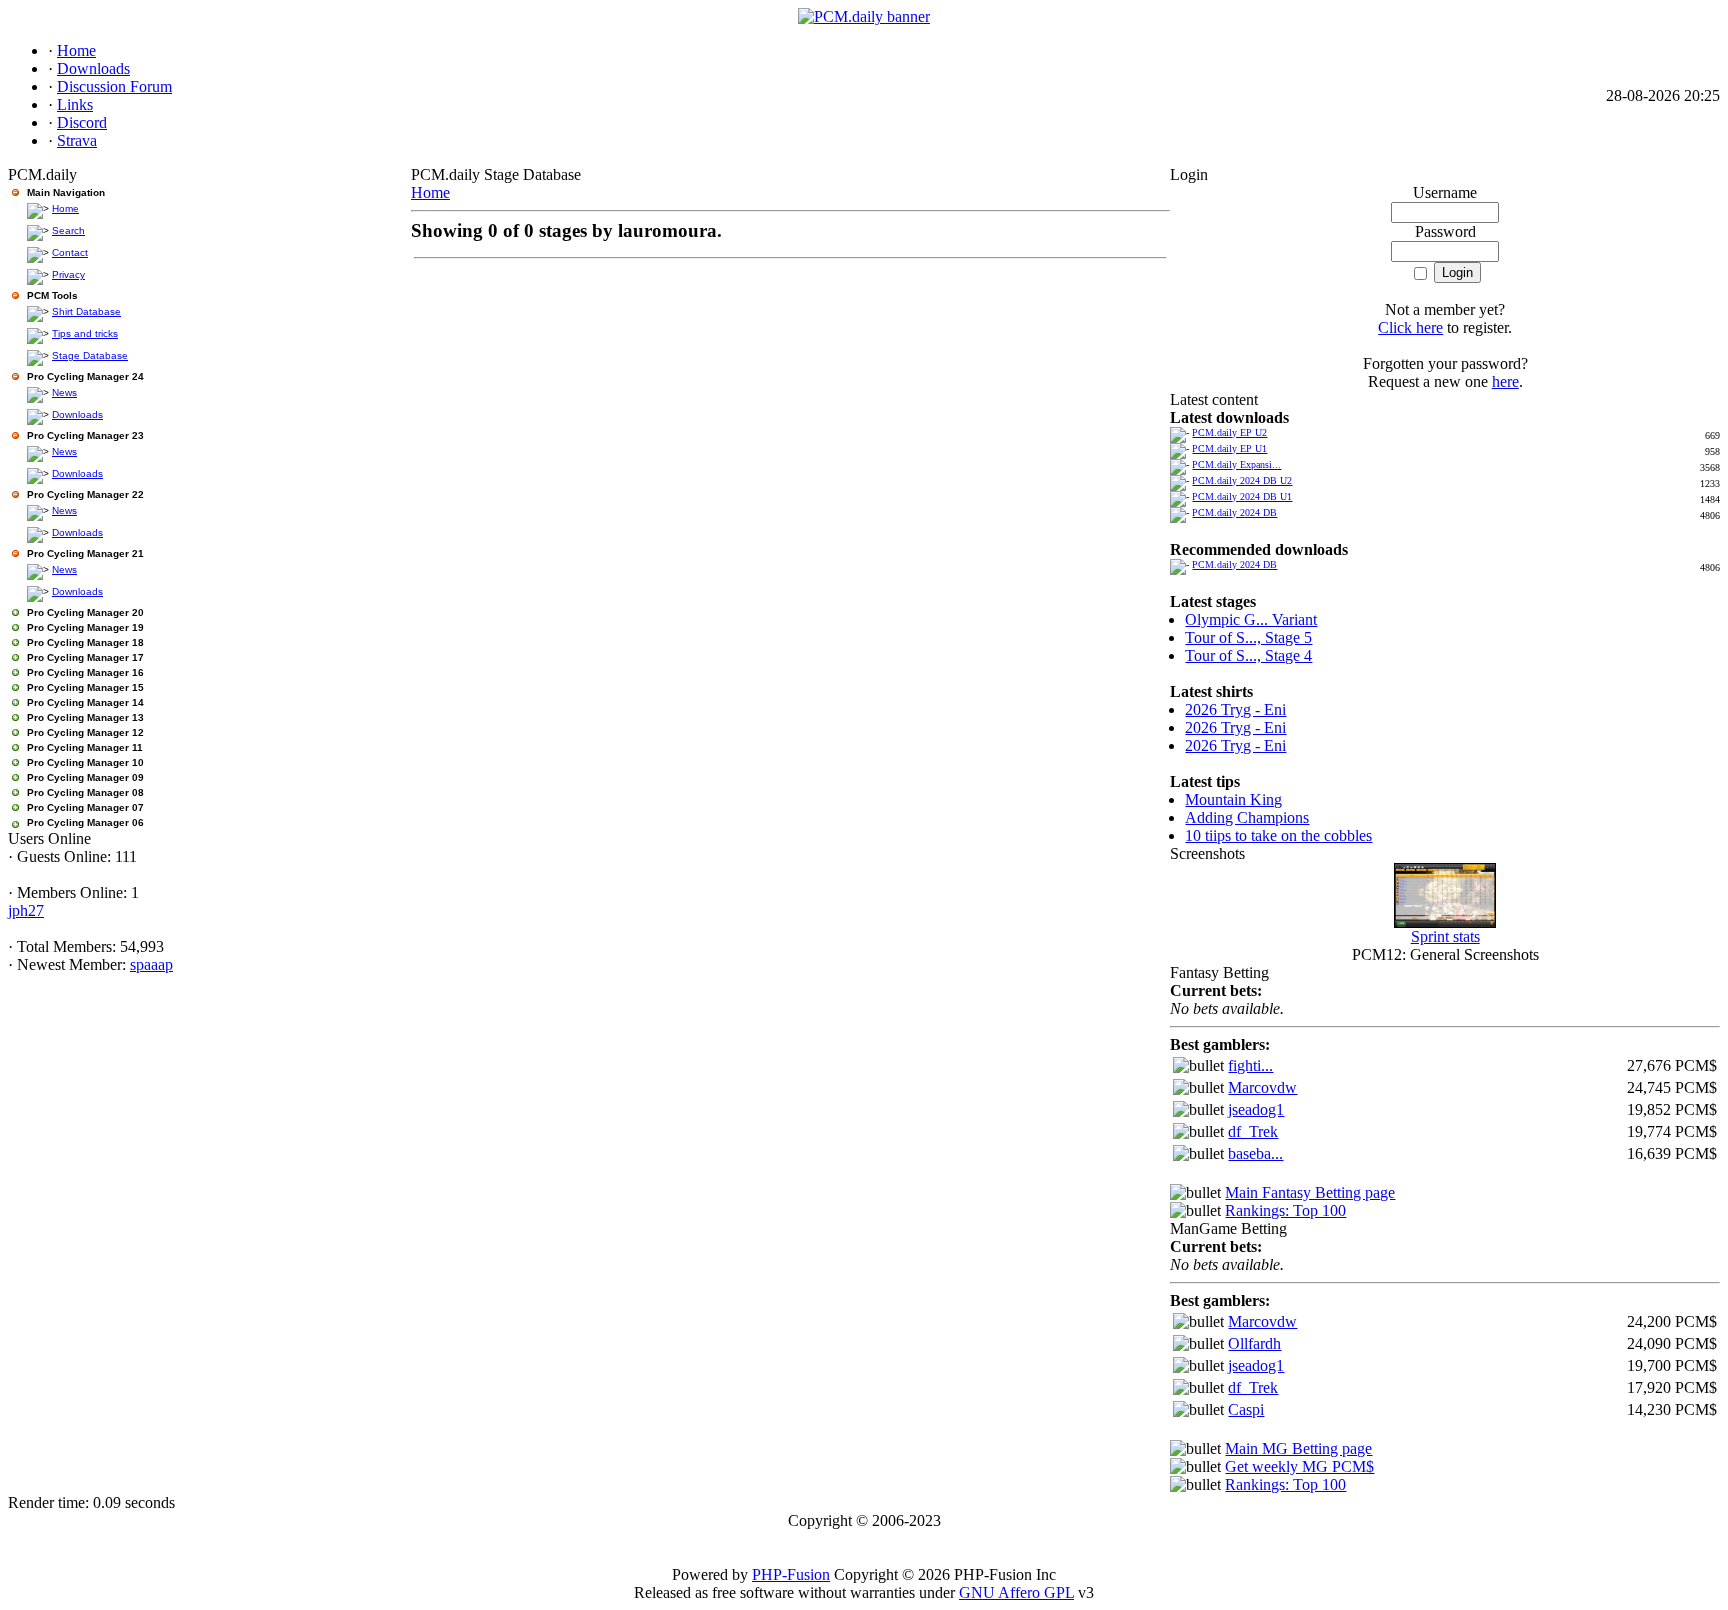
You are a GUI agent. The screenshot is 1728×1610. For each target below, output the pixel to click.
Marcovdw (1262, 1087)
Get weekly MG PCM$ (1299, 1466)
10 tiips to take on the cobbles (1278, 835)
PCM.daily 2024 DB (1234, 512)
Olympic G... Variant (1251, 619)
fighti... (1250, 1065)
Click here (1410, 327)
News (64, 392)
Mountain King (1233, 799)
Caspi (1246, 1409)
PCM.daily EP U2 (1229, 432)
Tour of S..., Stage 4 (1248, 655)
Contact (70, 252)
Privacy (68, 274)
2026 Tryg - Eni (1235, 709)
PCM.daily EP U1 (1229, 448)
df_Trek (1253, 1131)
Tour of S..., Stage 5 (1248, 637)
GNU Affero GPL (1016, 1592)
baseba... (1255, 1153)
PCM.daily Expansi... (1236, 464)
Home (65, 208)
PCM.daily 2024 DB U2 (1242, 480)
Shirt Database (86, 311)
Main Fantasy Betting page (1310, 1192)
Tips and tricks (85, 333)
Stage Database (90, 355)
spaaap (151, 964)
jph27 (26, 910)
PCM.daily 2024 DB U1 (1242, 496)
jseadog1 (1256, 1109)
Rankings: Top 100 (1285, 1210)
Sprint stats (1445, 936)
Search (68, 230)
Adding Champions (1247, 817)
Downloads (77, 414)
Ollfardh (1254, 1343)
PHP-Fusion (791, 1574)
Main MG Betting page (1298, 1448)
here (1505, 381)
